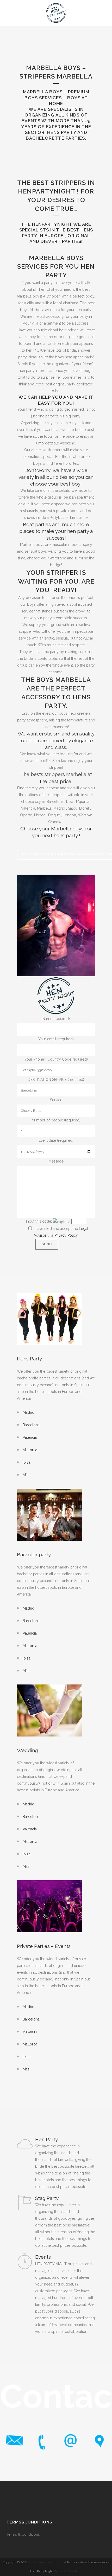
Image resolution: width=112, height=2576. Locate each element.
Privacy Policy (66, 1235)
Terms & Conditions (24, 2534)
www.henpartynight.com (46, 2562)
